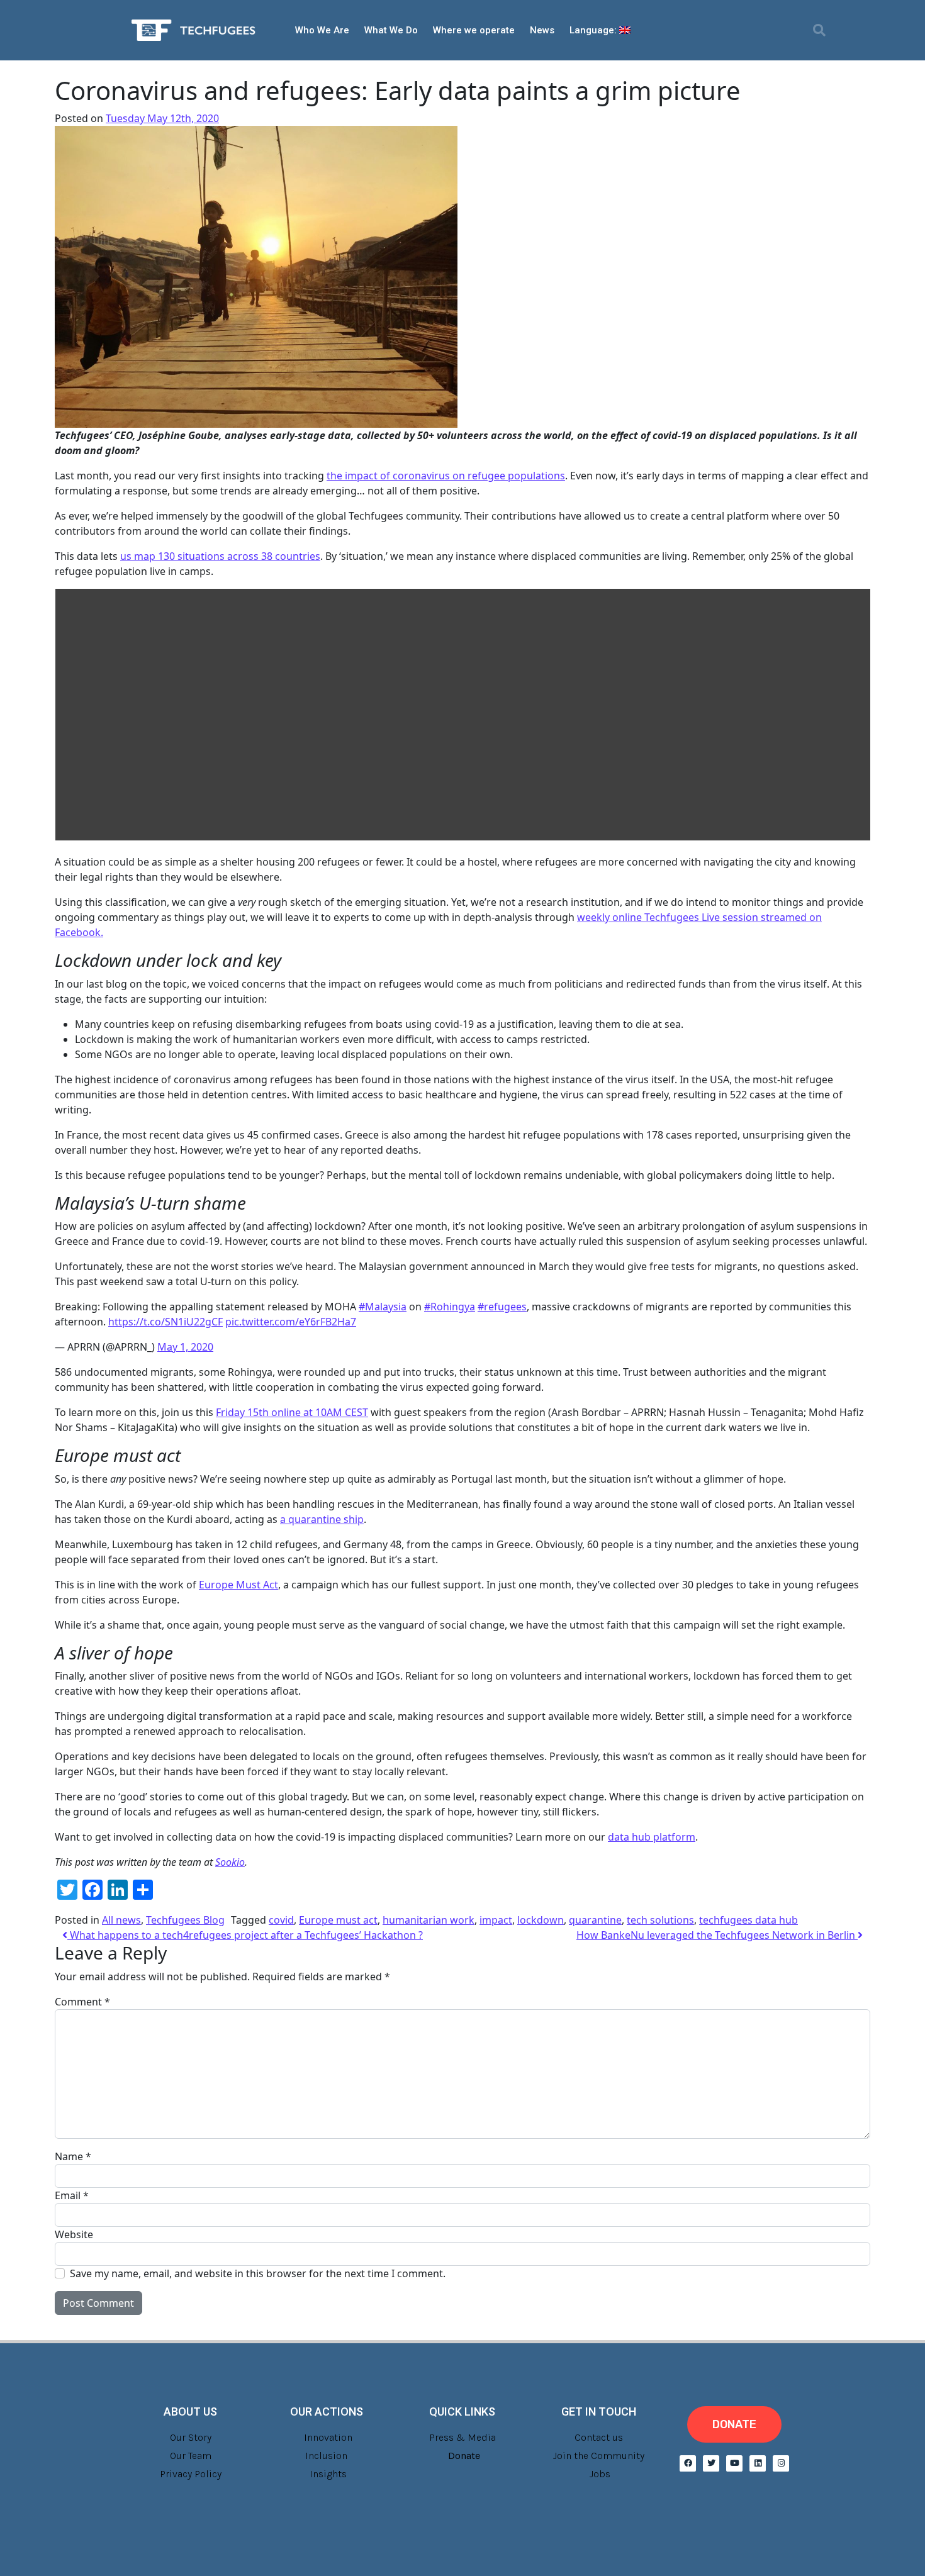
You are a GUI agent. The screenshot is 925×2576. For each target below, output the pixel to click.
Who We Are (322, 30)
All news (121, 1920)
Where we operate (474, 30)
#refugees (502, 1307)
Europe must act (338, 1920)
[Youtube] (734, 2463)
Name (73, 2156)
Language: (594, 30)
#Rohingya (450, 1307)
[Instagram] (781, 2463)
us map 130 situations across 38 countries (220, 556)
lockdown (541, 1920)
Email (72, 2195)
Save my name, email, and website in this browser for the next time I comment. (258, 2273)
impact (496, 1920)
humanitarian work (429, 1920)
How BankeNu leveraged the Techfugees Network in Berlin (717, 1935)
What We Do (391, 30)
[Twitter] (711, 2463)
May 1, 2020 (185, 1347)
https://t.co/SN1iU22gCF (165, 1322)
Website (74, 2234)
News (542, 30)
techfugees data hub (748, 1920)
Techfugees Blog (185, 1920)
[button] (819, 30)
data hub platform (652, 1837)
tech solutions (660, 1920)
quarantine (595, 1920)
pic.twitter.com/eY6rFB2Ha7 (291, 1322)
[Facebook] (688, 2463)
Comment (82, 2002)
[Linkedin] (758, 2463)
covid (281, 1920)
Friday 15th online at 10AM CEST (292, 1412)
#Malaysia (383, 1307)
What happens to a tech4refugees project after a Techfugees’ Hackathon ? (245, 1935)
